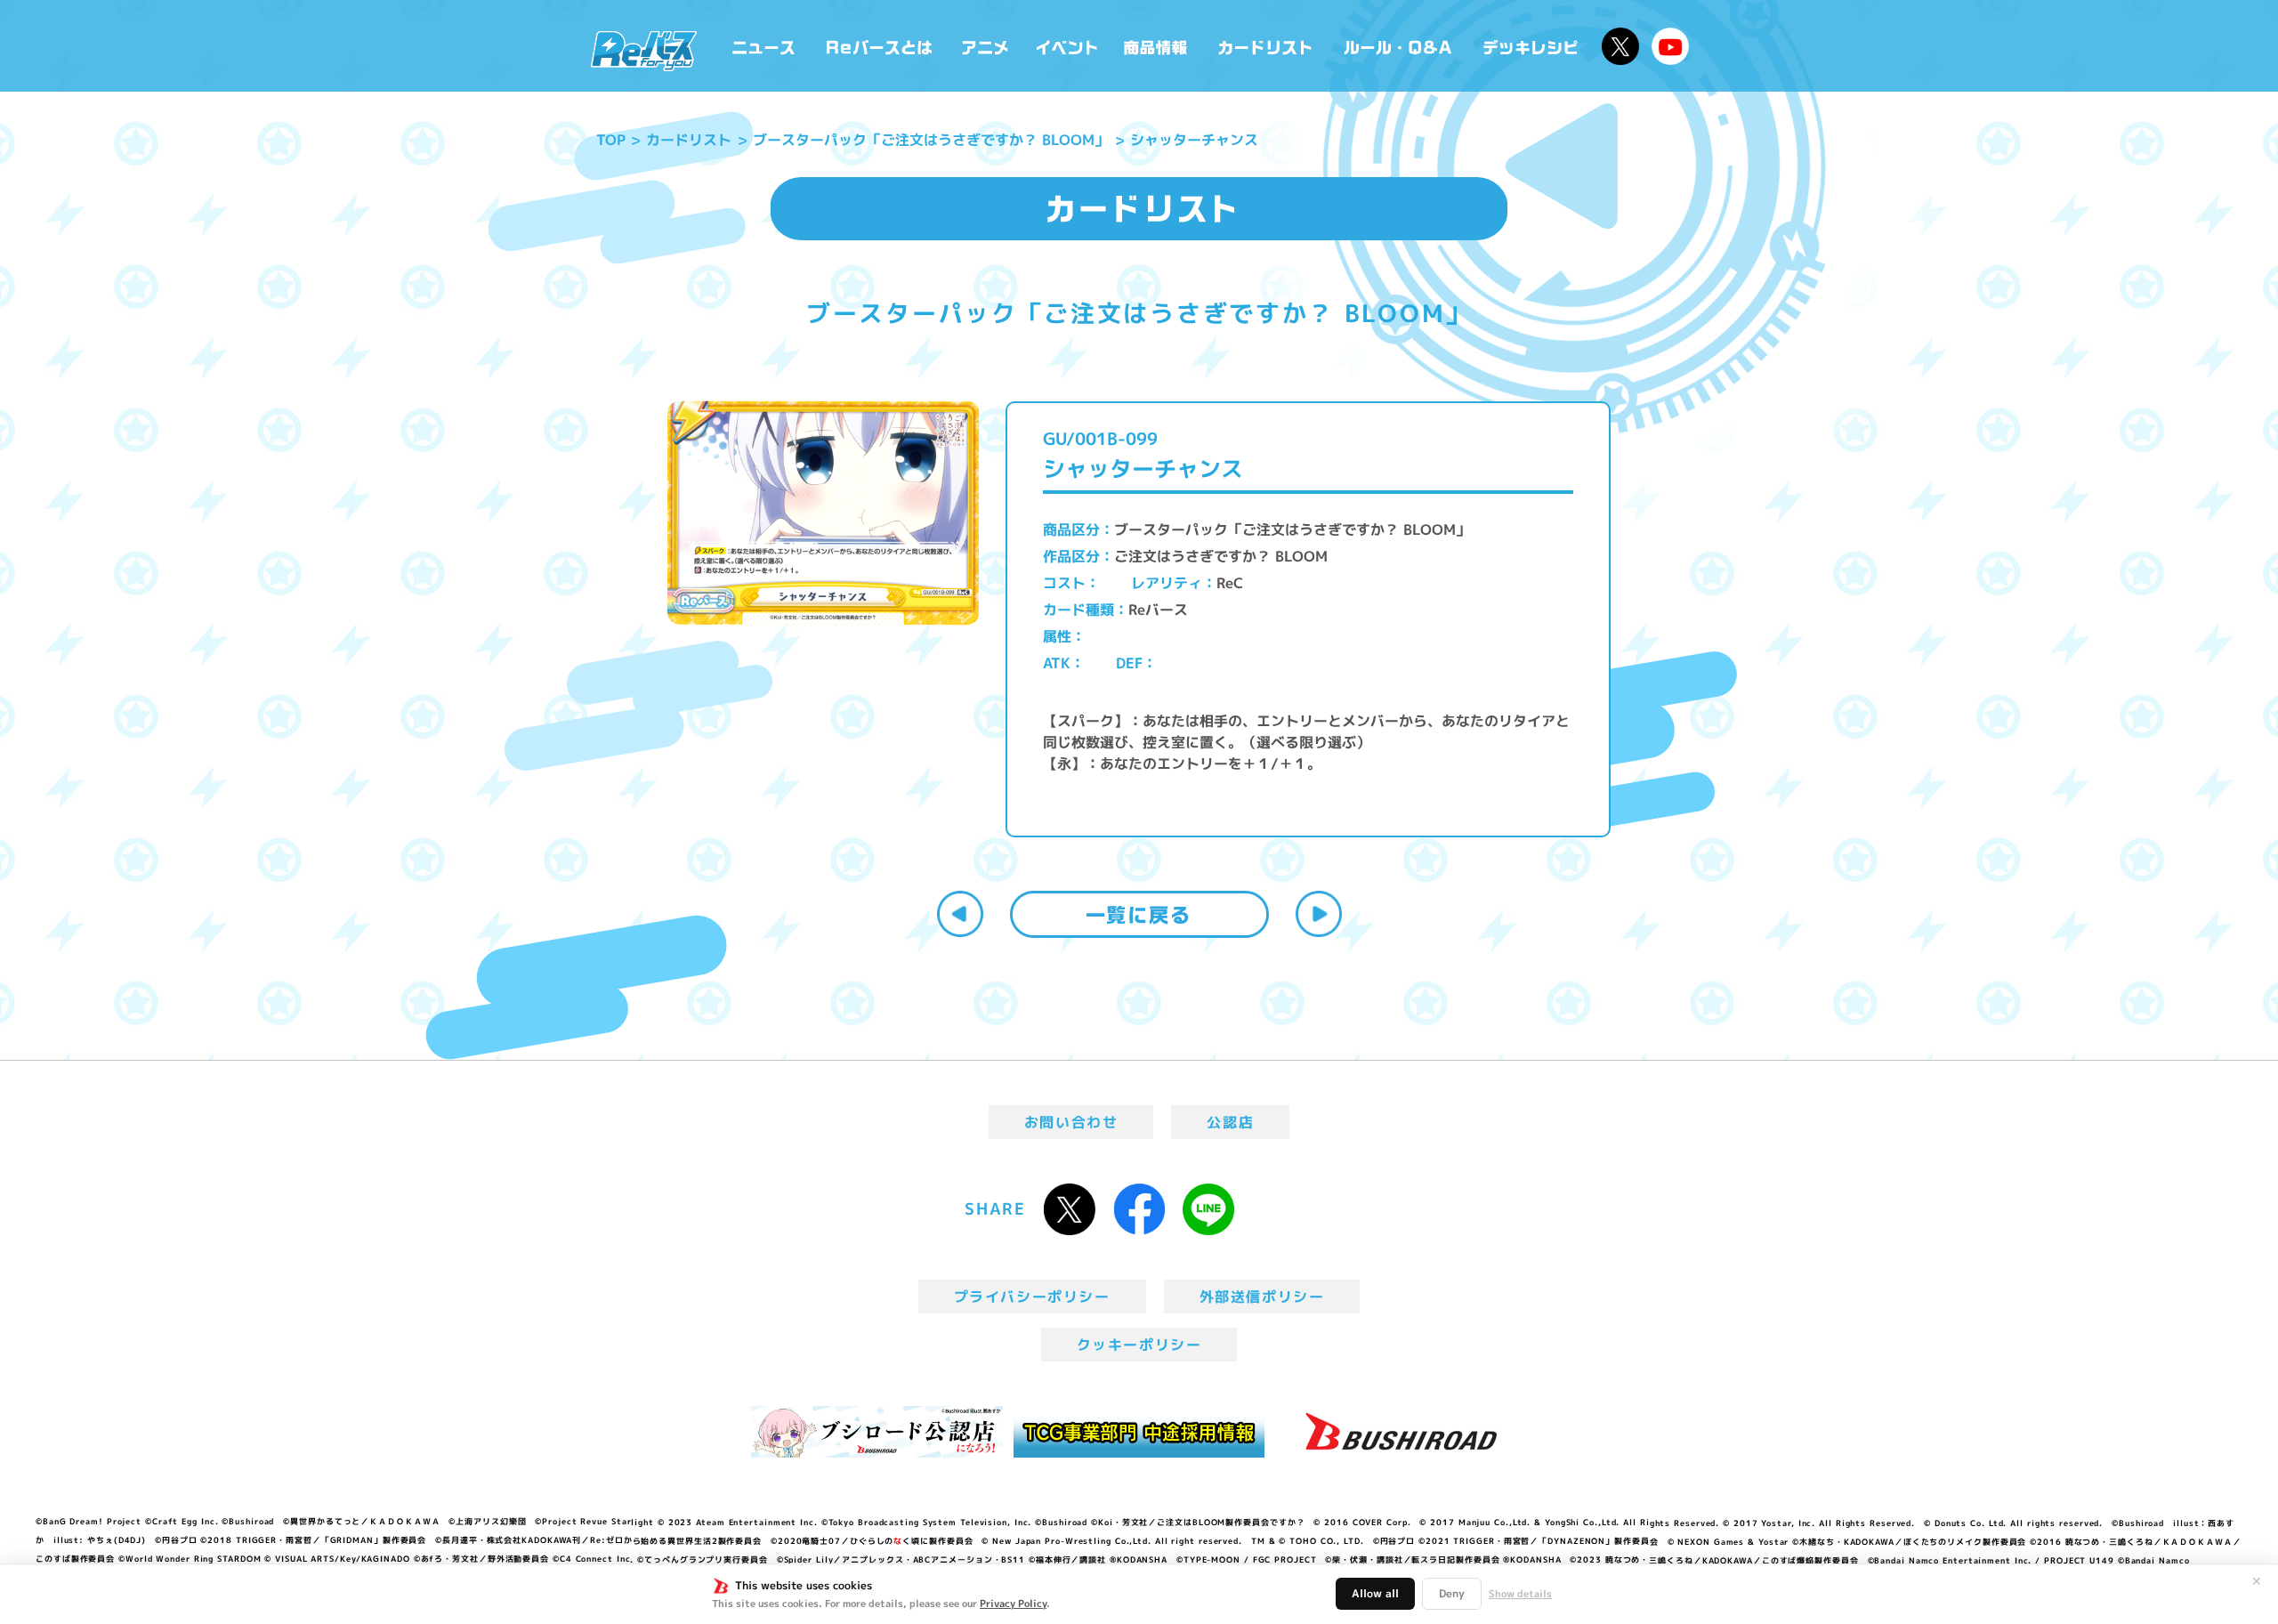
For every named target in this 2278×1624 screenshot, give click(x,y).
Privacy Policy (1013, 1604)
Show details (1520, 1594)
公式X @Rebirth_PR (1620, 46)
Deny (1452, 1593)
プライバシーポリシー (1032, 1297)
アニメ (986, 46)
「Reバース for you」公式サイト (644, 51)
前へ (960, 914)
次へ (1319, 914)
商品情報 (1157, 46)
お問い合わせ (1071, 1122)
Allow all (1375, 1593)
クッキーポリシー (1139, 1345)
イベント (1067, 46)
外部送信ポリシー (1262, 1297)
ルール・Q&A (1399, 46)
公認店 (1230, 1122)
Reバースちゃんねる (1670, 46)
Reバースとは (879, 46)
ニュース (764, 46)
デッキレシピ (1531, 46)
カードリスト (1267, 46)
